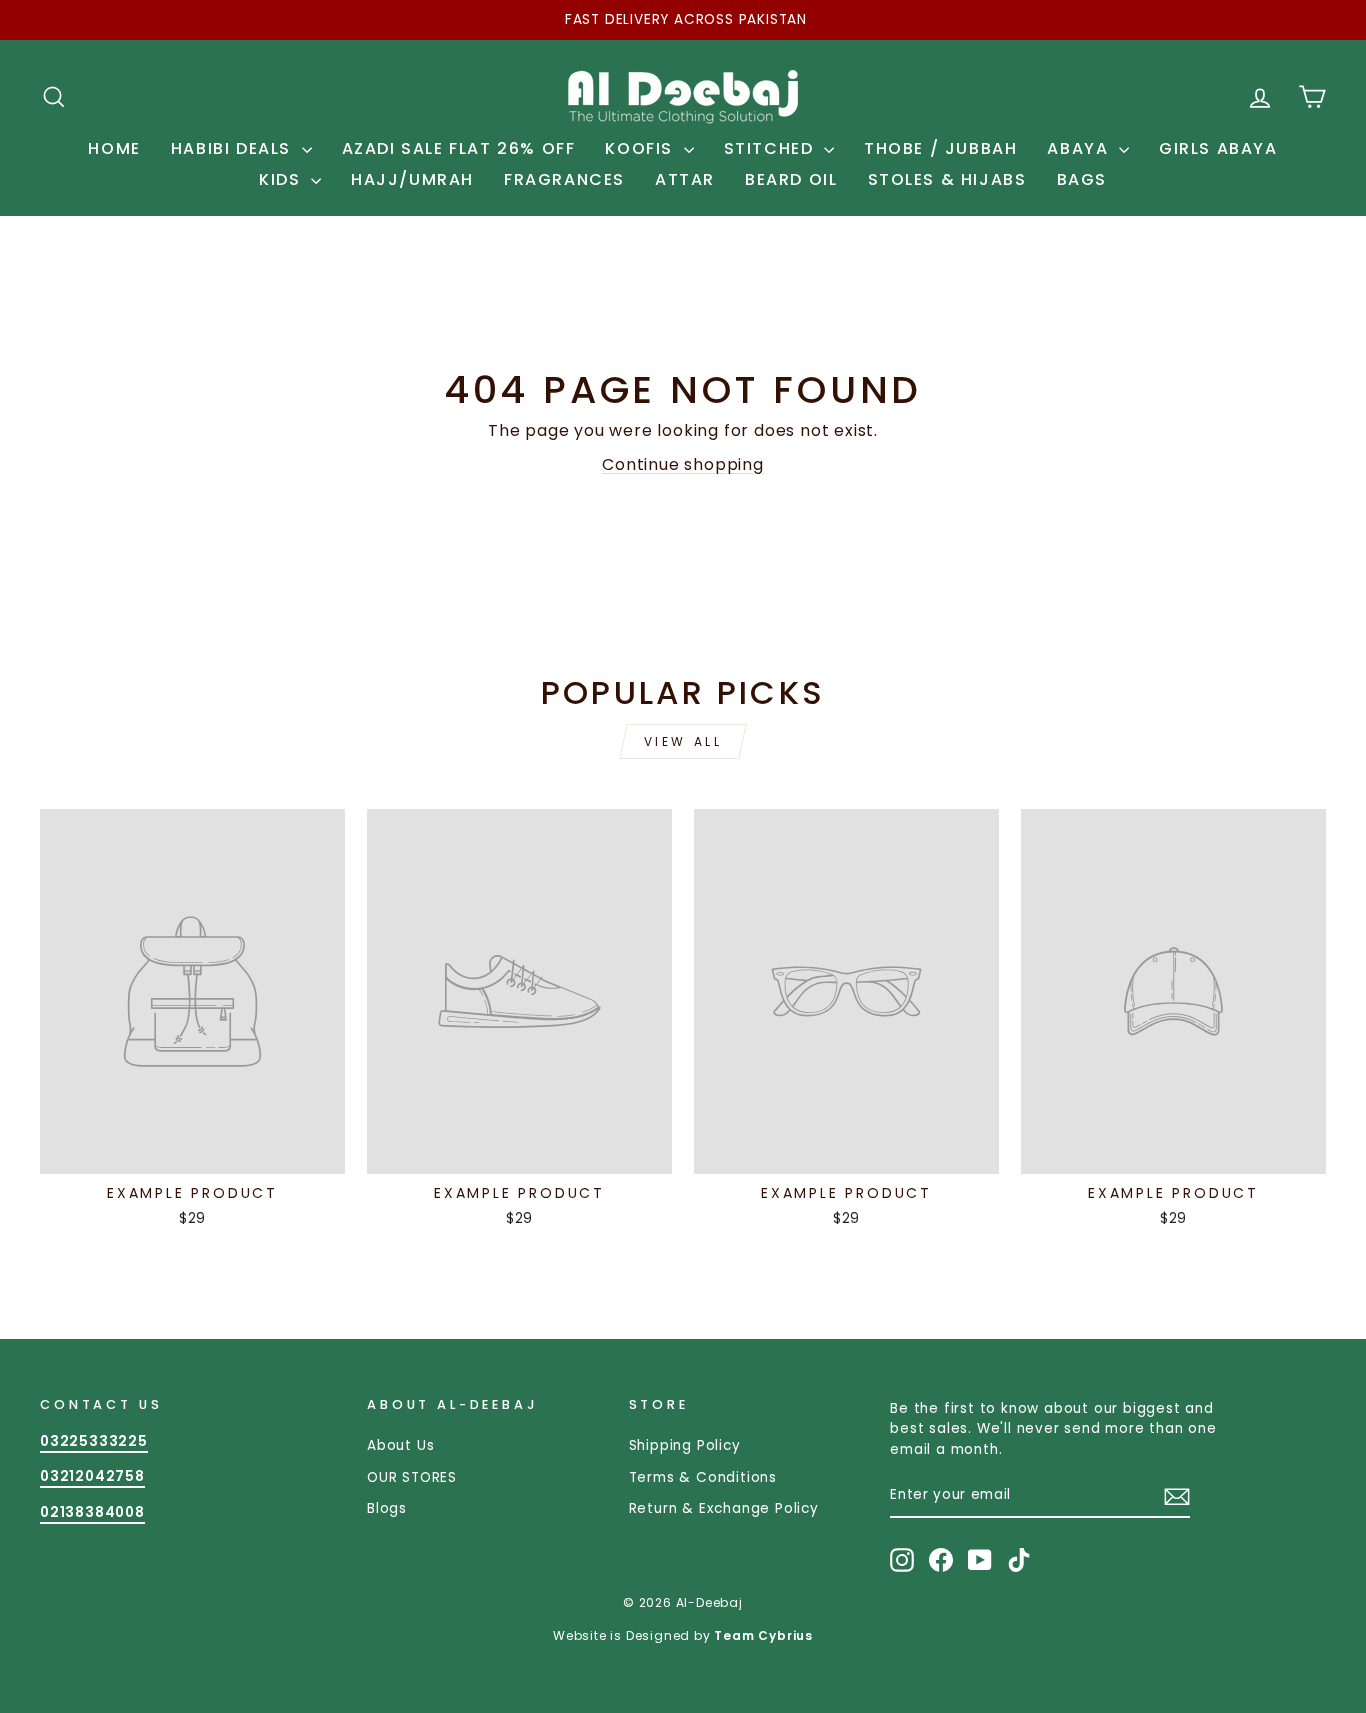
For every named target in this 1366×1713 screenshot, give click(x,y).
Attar (685, 179)
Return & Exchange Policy (724, 1508)
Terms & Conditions (703, 1477)
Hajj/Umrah (412, 179)
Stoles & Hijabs (947, 179)
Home (114, 148)
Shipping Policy (685, 1445)
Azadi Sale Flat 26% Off (459, 148)
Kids (282, 179)
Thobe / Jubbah (940, 148)
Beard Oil (791, 179)
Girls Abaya (1218, 148)
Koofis (641, 148)
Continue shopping (683, 464)
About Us (400, 1445)
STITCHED (771, 148)
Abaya (1080, 148)
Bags (1082, 179)
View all (683, 741)
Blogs (387, 1508)
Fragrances (564, 179)
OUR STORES (412, 1477)
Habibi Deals (234, 148)
